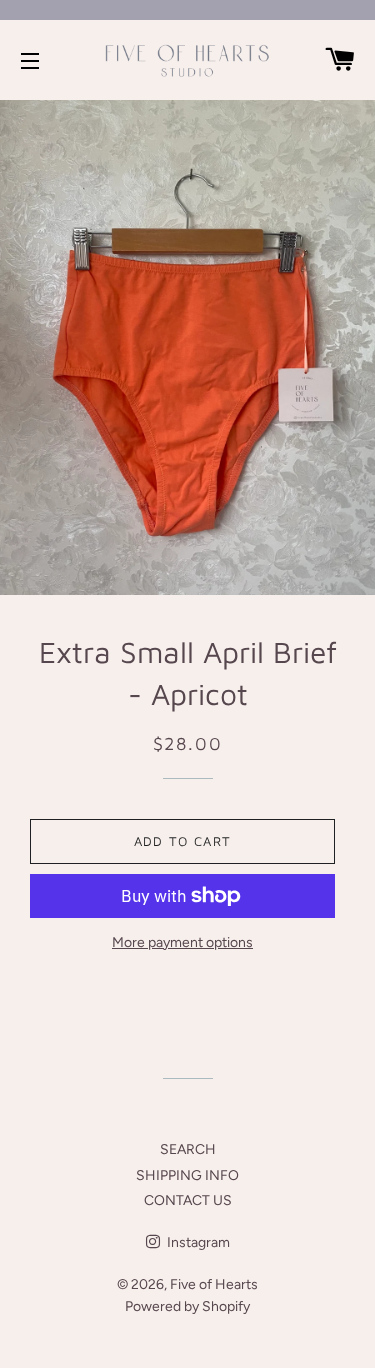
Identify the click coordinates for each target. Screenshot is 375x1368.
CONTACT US (188, 1200)
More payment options (182, 942)
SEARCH (188, 1149)
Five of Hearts (214, 1284)
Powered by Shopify (187, 1306)
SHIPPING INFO (187, 1175)
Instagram (197, 1242)
